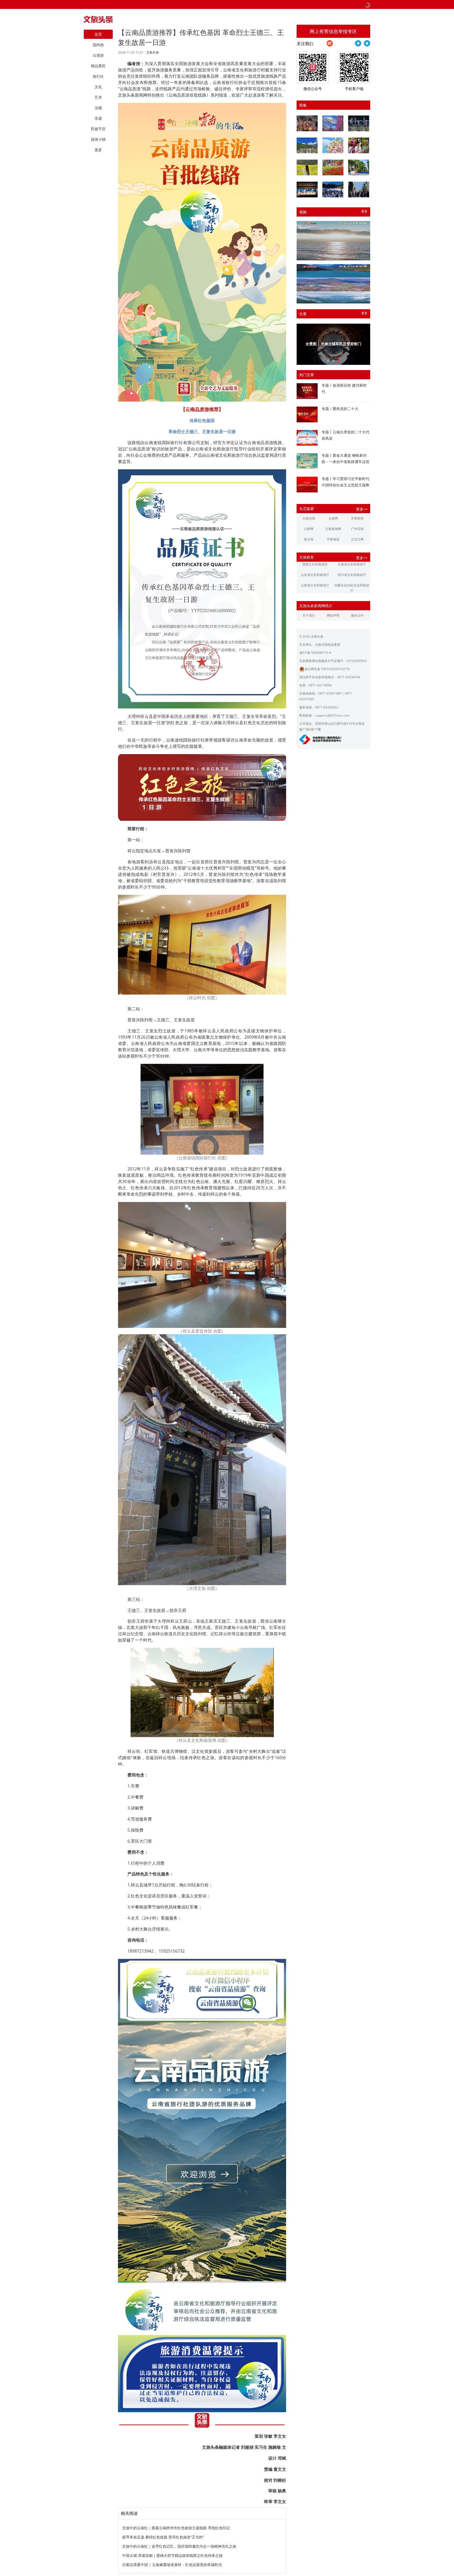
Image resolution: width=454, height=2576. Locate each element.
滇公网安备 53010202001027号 (327, 669)
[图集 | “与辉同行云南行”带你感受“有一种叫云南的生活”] (359, 145)
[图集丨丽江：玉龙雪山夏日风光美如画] (307, 145)
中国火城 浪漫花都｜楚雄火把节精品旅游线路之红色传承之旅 (172, 2555)
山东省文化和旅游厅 (315, 575)
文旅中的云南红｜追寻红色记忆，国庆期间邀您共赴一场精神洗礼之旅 (179, 2546)
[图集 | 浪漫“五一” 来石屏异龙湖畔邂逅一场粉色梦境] (333, 145)
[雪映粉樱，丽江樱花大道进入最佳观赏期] (333, 123)
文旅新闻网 (333, 529)
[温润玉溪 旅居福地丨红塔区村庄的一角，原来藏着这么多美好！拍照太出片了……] (359, 190)
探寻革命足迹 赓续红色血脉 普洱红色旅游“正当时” (163, 2537)
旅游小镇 (98, 139)
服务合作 (357, 615)
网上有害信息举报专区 (333, 31)
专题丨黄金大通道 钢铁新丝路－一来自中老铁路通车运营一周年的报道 (345, 462)
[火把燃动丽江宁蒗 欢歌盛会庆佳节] (307, 123)
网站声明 (333, 615)
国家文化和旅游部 (315, 564)
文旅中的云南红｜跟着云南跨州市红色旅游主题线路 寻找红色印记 (176, 2528)
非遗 (98, 118)
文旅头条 (153, 52)
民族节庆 (98, 129)
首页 (98, 34)
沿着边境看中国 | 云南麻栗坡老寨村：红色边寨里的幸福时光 (172, 2565)
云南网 (333, 518)
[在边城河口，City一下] (359, 167)
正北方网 (357, 539)
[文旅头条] (98, 21)
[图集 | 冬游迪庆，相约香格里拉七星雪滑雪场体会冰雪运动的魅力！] (333, 190)
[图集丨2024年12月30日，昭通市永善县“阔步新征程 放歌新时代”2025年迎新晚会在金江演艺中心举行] (307, 190)
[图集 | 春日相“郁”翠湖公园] (333, 167)
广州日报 (357, 529)
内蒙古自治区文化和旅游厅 (352, 588)
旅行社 (98, 76)
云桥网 (309, 529)
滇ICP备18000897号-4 (315, 653)
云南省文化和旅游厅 (352, 564)
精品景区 (98, 66)
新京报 (309, 539)
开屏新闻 (357, 518)
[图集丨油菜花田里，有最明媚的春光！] (307, 167)
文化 (98, 87)
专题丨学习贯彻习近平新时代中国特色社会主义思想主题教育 (345, 485)
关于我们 (309, 615)
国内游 (98, 45)
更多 (364, 211)
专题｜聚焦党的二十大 (340, 409)
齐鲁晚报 (333, 539)
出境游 (98, 55)
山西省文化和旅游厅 (315, 585)
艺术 (98, 97)
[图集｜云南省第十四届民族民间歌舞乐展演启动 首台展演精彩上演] (359, 123)
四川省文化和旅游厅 (352, 575)
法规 (98, 108)
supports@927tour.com (332, 715)
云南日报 (309, 518)
